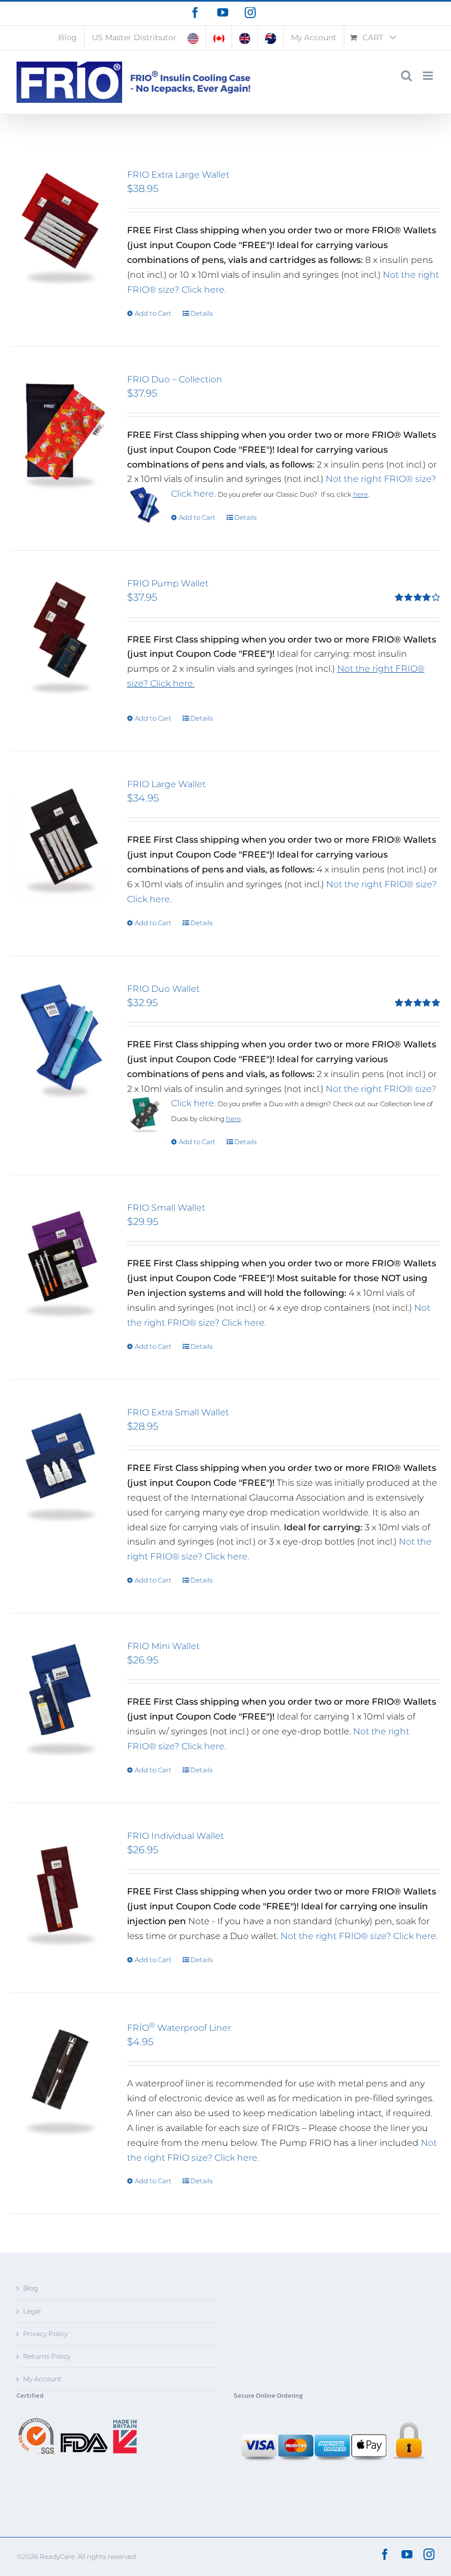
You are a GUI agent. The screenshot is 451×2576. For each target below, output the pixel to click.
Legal (32, 2311)
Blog (31, 2288)
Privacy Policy (45, 2334)
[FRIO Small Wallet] (60, 1262)
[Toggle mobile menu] (429, 76)
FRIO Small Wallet (166, 1208)
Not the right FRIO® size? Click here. (359, 1936)
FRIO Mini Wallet (163, 1646)
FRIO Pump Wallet (168, 583)
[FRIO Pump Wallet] (60, 638)
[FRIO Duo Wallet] (60, 1043)
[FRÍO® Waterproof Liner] (60, 2080)
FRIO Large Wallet (166, 784)
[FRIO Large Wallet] (60, 838)
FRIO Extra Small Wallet (178, 1412)
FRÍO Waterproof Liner (179, 2028)
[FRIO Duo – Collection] (60, 433)
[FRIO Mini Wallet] (60, 1700)
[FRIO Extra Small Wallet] (60, 1466)
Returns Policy (47, 2356)
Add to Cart (153, 313)
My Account (42, 2379)
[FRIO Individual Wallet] (60, 1890)
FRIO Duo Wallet (163, 989)
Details (202, 313)
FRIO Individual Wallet (175, 1836)
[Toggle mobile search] (406, 76)
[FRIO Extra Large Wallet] (60, 229)
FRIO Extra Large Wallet (178, 175)
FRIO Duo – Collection (175, 379)
